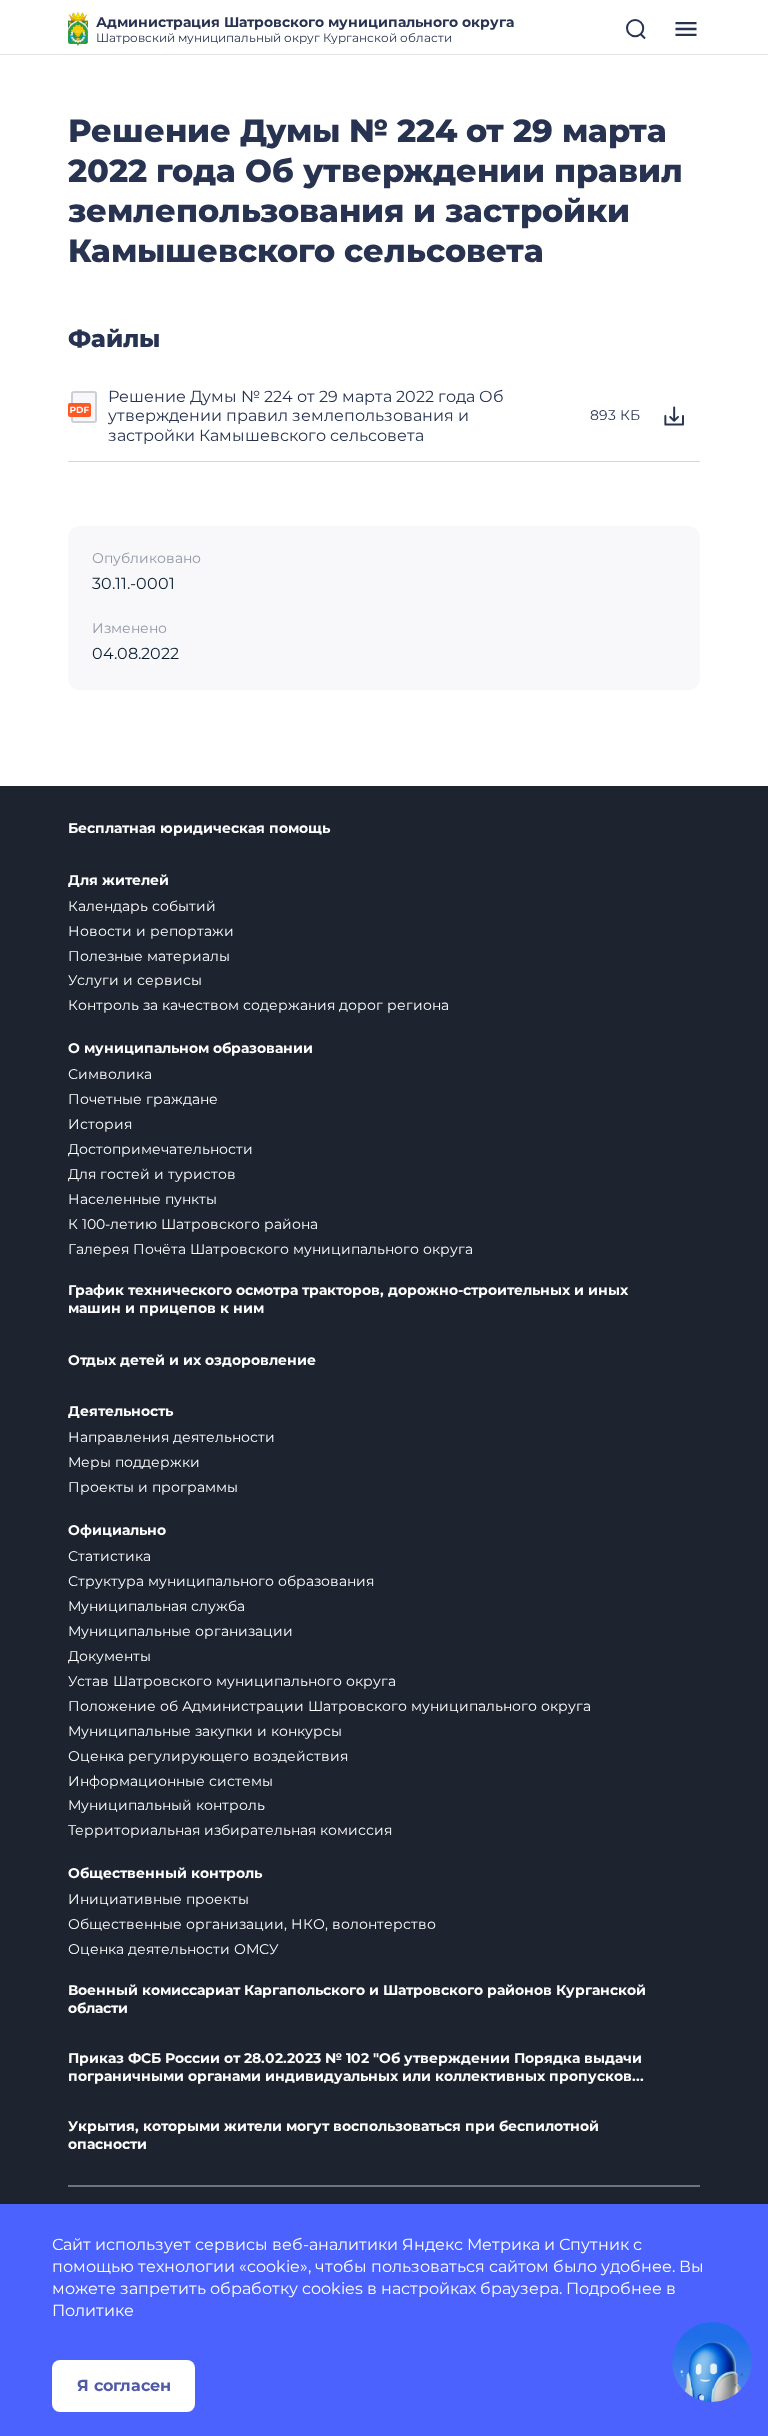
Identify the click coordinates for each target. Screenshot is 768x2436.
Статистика (109, 1556)
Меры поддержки (134, 1462)
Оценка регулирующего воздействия (208, 1756)
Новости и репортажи (151, 931)
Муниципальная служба (156, 1606)
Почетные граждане (143, 1099)
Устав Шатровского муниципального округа (232, 1681)
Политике (93, 2310)
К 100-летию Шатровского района (193, 1224)
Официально (117, 1530)
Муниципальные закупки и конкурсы (205, 1731)
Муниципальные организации (180, 1631)
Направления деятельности (171, 1437)
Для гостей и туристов (152, 1174)
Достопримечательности (160, 1149)
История (100, 1124)
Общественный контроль (165, 1873)
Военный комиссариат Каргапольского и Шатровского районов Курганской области (357, 1999)
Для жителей (118, 880)
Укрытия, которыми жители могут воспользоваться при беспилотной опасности (333, 2135)
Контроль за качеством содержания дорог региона (258, 1005)
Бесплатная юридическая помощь (199, 828)
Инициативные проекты (158, 1899)
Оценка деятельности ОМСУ (173, 1949)
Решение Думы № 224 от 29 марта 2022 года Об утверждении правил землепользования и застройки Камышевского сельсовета (306, 416)
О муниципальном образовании (190, 1048)
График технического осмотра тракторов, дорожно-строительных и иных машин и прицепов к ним (348, 1299)
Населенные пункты (142, 1199)
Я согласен (124, 2385)
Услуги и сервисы (135, 980)
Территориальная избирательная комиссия (230, 1830)
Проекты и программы (153, 1487)
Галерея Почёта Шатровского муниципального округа (270, 1249)
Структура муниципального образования (221, 1581)
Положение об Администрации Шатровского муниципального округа (329, 1706)
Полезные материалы (149, 956)
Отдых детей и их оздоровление (192, 1360)
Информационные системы (170, 1781)
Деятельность (120, 1411)
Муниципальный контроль (166, 1805)
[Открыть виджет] (712, 2362)
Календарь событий (142, 906)
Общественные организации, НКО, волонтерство (252, 1924)
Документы (109, 1656)
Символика (110, 1074)
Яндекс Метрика (471, 2244)
